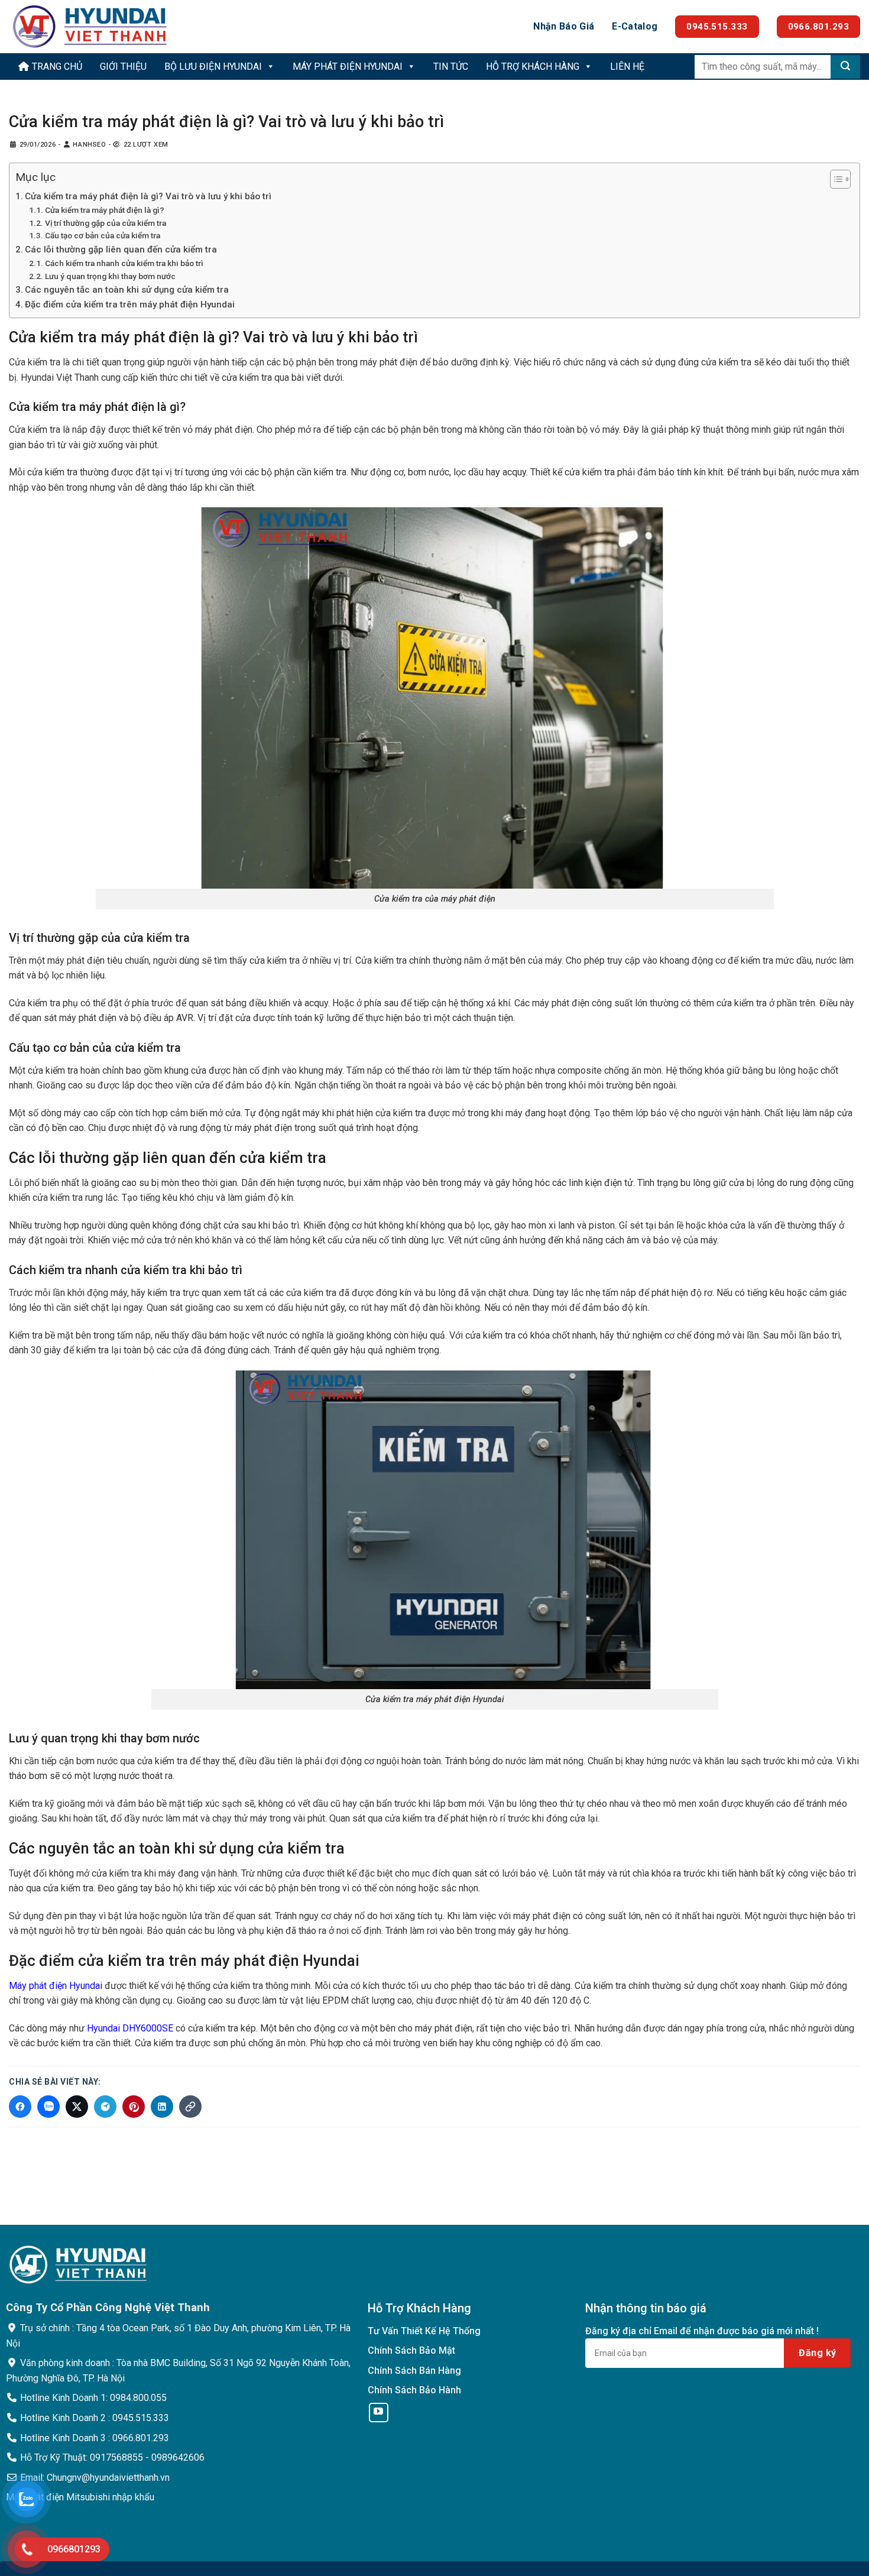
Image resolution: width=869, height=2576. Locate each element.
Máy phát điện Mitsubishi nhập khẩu (80, 2497)
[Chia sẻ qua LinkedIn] (162, 2107)
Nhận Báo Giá (564, 26)
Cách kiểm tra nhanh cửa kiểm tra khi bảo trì (124, 263)
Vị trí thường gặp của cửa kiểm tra (106, 223)
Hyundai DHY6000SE (130, 2028)
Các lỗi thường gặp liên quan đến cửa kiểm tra (121, 250)
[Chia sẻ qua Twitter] (77, 2107)
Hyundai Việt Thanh (60, 378)
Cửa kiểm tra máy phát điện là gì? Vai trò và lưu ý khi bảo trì (148, 196)
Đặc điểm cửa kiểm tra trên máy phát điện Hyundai (130, 304)
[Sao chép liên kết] (190, 2107)
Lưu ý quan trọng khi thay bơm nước (110, 276)
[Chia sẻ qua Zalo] (48, 2107)
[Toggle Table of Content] (834, 179)
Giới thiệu (123, 67)
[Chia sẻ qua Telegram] (105, 2107)
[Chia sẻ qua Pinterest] (134, 2107)
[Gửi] (845, 67)
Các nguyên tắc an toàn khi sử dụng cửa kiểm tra (127, 290)
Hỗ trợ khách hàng (533, 67)
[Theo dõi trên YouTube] (379, 2413)
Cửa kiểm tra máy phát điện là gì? (105, 210)
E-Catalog (635, 26)
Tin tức (451, 67)
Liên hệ (627, 67)
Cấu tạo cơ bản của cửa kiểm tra (103, 235)
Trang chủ (56, 67)
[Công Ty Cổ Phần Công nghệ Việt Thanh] (92, 27)
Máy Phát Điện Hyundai (348, 67)
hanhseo (89, 145)
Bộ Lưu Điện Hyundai (213, 67)
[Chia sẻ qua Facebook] (20, 2107)
